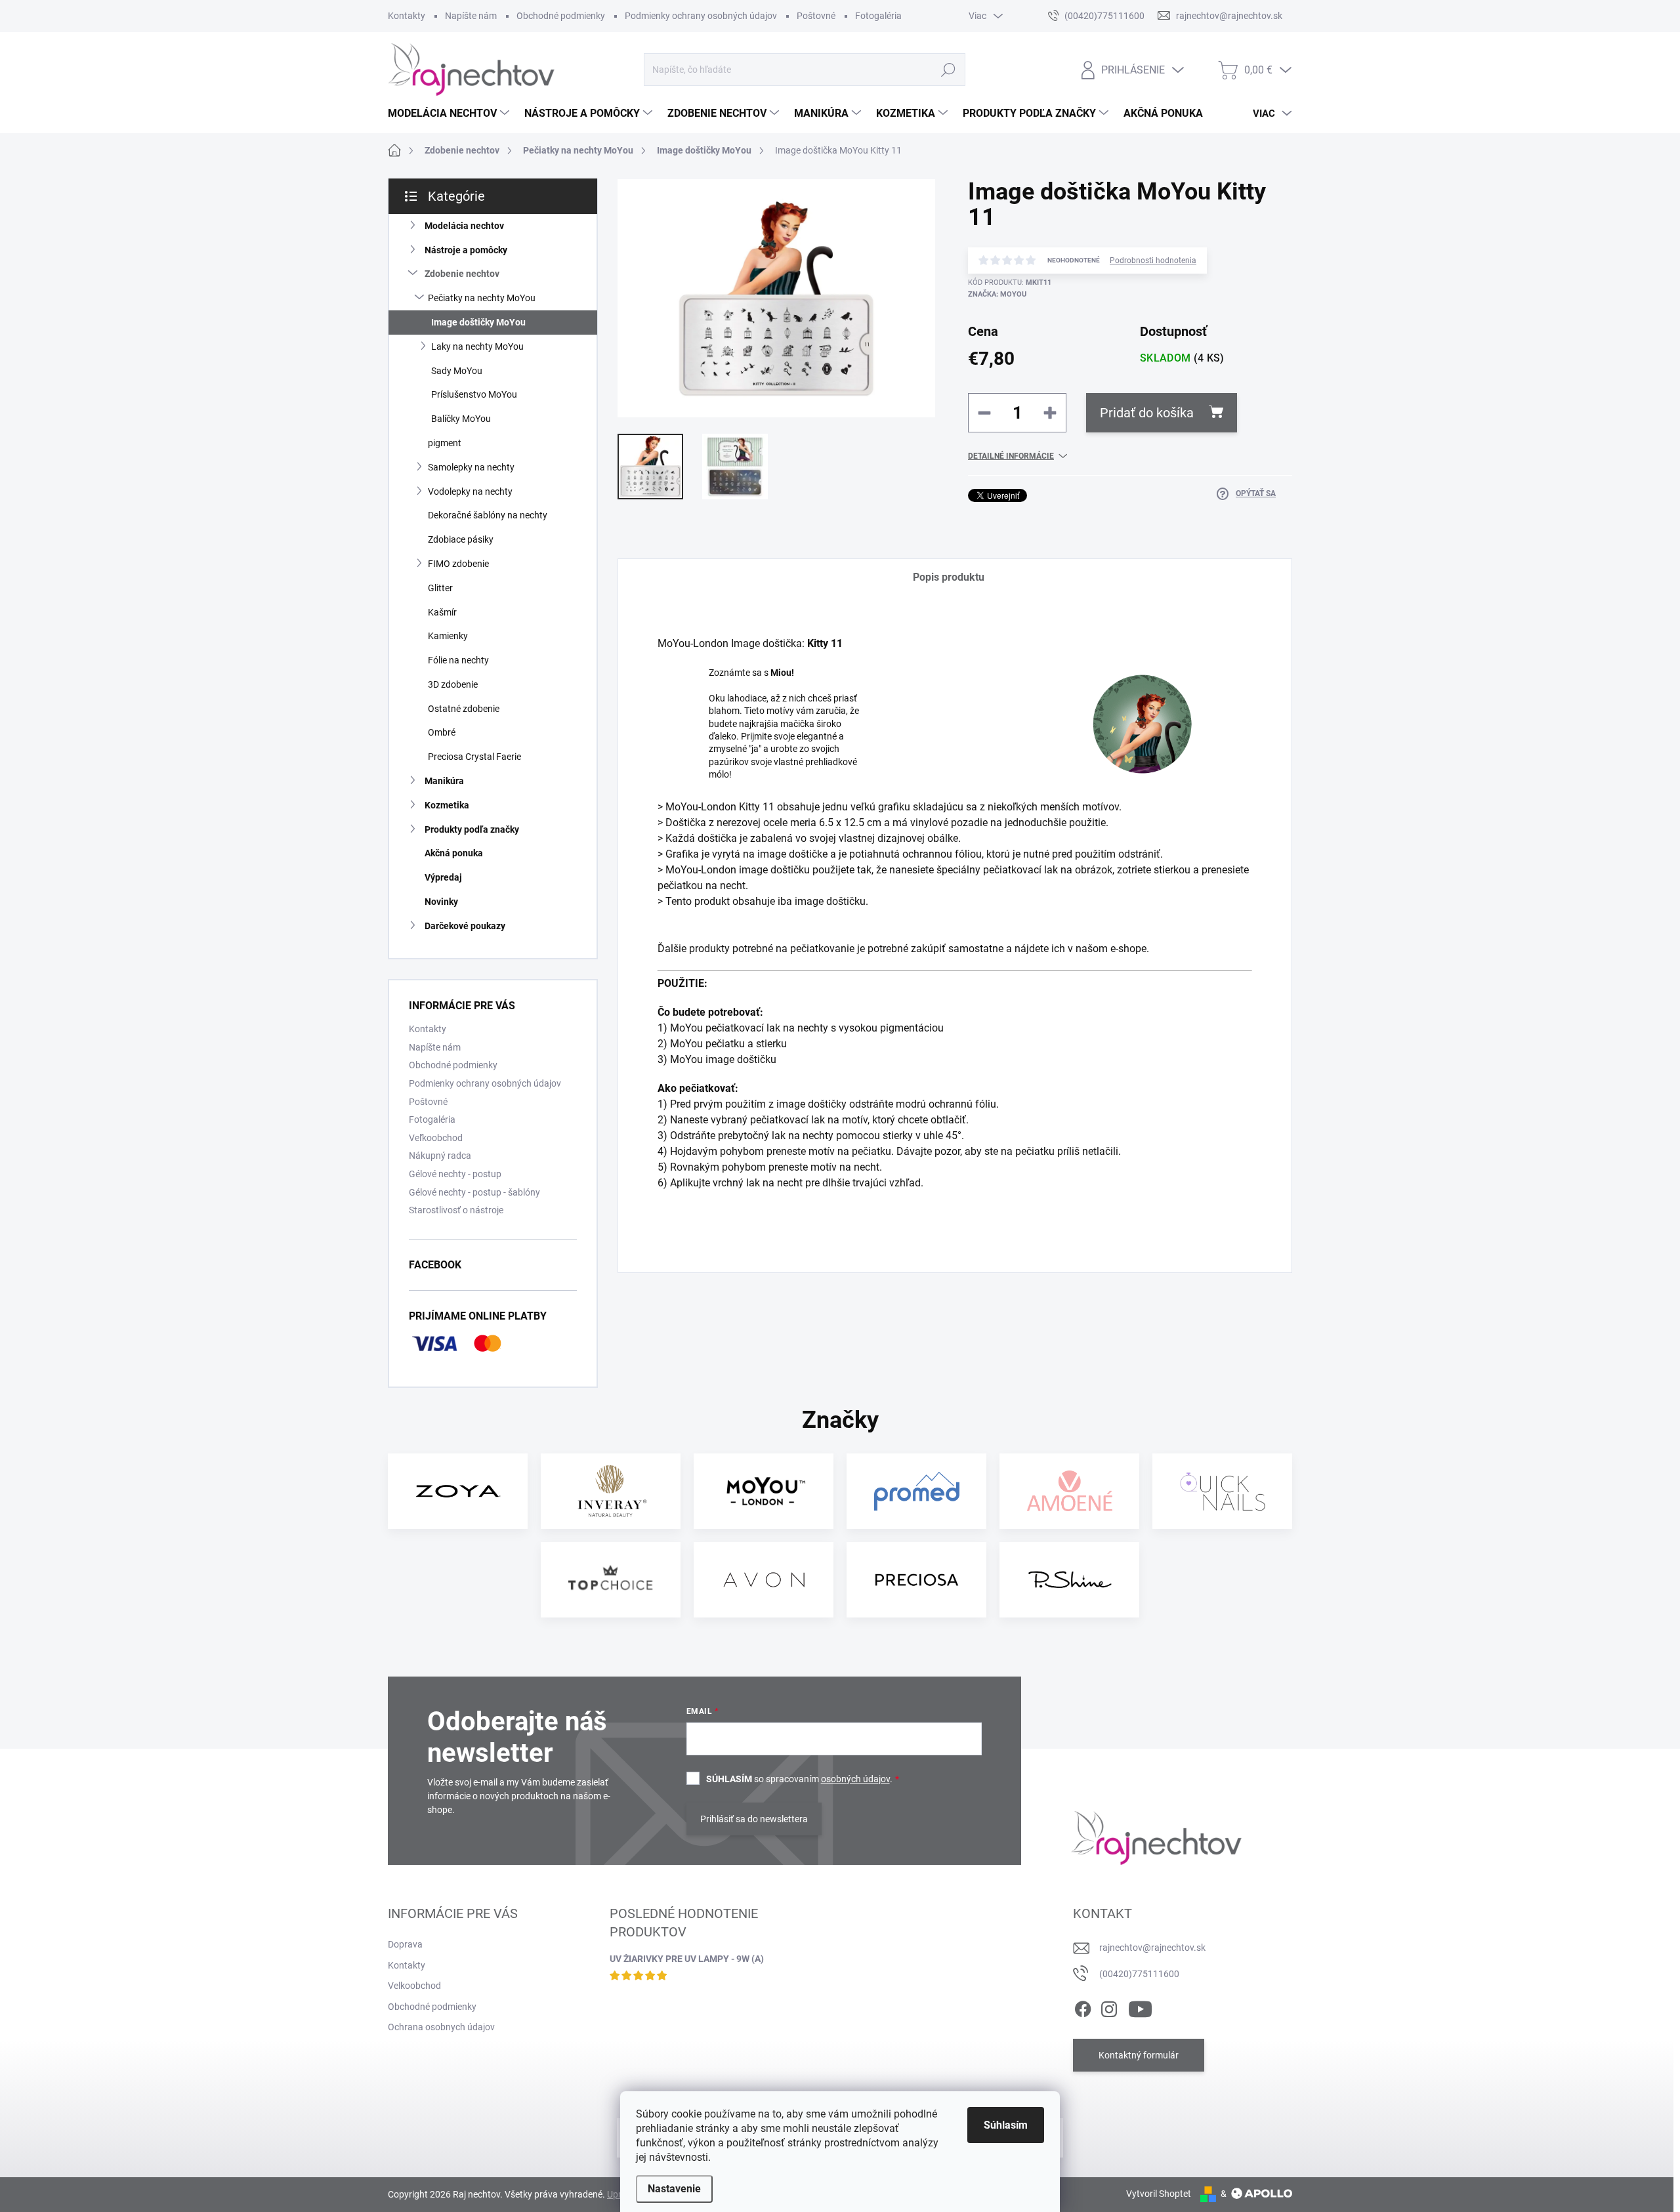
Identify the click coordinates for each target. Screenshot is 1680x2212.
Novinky (441, 902)
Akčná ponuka (454, 853)
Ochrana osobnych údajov (441, 2027)
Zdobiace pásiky (461, 539)
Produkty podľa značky (472, 829)
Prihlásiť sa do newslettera (754, 1819)
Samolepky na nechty (471, 467)
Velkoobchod (414, 1986)
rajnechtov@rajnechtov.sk (1152, 1948)
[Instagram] (1109, 2007)
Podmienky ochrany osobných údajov (701, 16)
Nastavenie (674, 2189)
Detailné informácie (1011, 456)
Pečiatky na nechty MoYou (482, 298)
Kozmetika (447, 805)
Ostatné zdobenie (464, 709)
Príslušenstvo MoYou (474, 394)
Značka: (997, 294)
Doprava (405, 1944)
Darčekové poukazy (465, 926)
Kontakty (407, 16)
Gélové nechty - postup (455, 1174)
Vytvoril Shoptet (1159, 2194)
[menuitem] (450, 114)
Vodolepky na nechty (470, 491)
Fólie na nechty (458, 660)
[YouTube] (1140, 2007)
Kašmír (442, 612)
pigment (445, 443)
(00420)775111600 (1139, 1974)
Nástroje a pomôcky (466, 250)
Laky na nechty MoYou (477, 346)
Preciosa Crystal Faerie (474, 757)
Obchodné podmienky (561, 16)
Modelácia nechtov (464, 226)
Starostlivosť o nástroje (456, 1210)
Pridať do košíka (1147, 413)
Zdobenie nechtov (462, 274)
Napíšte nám (471, 16)
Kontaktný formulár (1139, 2055)
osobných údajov (855, 1779)
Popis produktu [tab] (949, 577)
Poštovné (816, 16)
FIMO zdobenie (458, 564)
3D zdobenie (453, 684)
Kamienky (448, 636)
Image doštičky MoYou (478, 322)
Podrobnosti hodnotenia (1153, 261)
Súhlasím (1006, 2125)
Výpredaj (443, 877)
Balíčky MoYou (461, 419)
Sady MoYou (457, 371)
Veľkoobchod (436, 1138)
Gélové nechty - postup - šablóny (474, 1192)
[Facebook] (1083, 2007)
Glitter (440, 588)
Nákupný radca (440, 1156)
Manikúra (444, 781)
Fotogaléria (878, 16)
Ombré (442, 732)
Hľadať (948, 70)
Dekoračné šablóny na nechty (488, 515)
